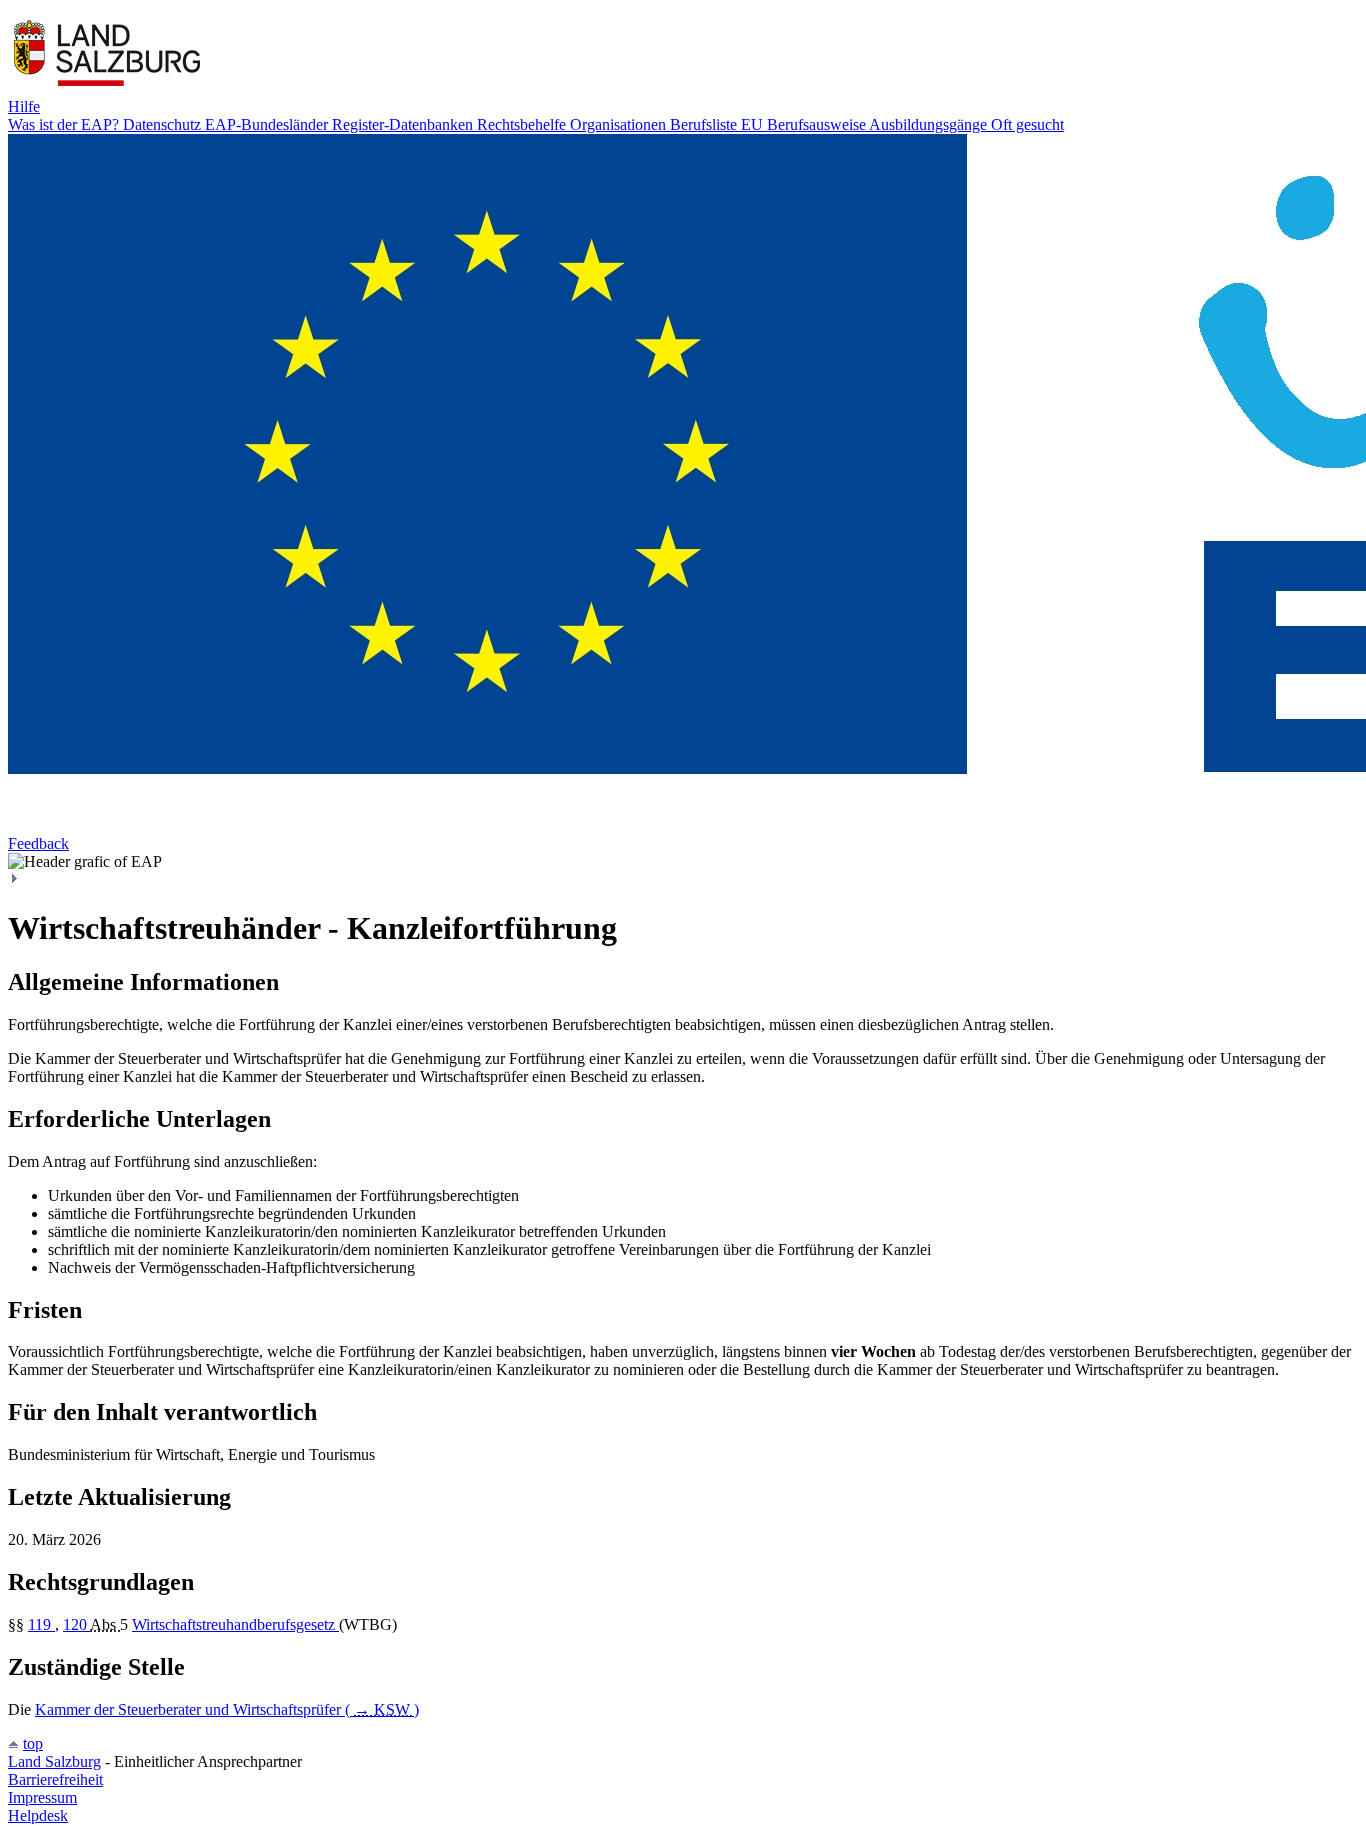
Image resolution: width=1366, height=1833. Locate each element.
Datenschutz (164, 124)
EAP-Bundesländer (268, 124)
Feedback (38, 843)
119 (41, 1624)
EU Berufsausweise (805, 124)
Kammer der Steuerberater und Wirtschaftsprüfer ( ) (227, 1709)
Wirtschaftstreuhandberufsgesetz (235, 1624)
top (33, 1743)
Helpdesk (38, 1815)
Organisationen (620, 124)
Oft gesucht (1027, 124)
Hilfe (24, 106)
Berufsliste (705, 124)
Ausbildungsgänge (930, 124)
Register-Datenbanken (404, 124)
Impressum (42, 1797)
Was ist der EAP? (65, 124)
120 (76, 1624)
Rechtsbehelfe (523, 124)
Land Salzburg (54, 1761)
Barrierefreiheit (55, 1779)
